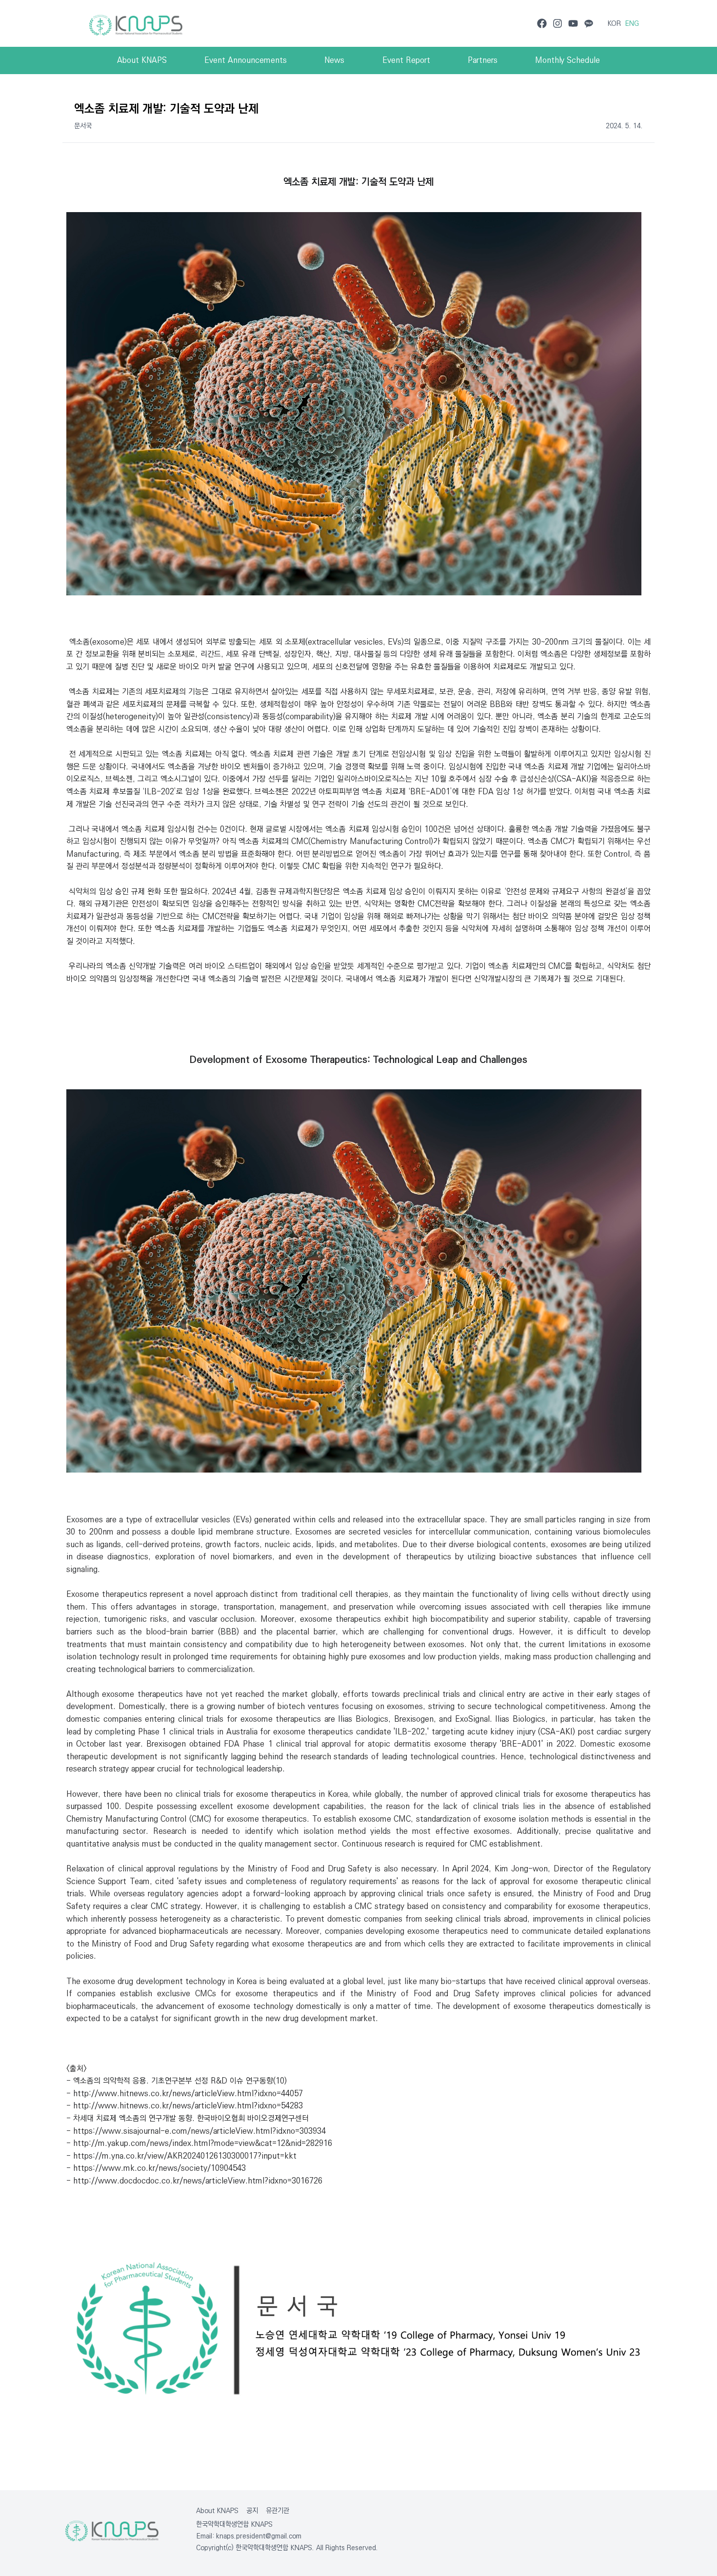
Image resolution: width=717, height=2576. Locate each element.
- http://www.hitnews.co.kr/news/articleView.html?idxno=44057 (185, 2094)
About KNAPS (217, 2511)
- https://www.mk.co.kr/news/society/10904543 (156, 2168)
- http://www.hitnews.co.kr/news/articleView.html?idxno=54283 (185, 2106)
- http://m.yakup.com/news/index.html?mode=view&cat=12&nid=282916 (199, 2143)
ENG (632, 23)
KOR (614, 23)
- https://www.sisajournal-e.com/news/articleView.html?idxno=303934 (196, 2131)
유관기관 (278, 2511)
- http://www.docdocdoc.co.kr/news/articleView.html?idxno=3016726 (194, 2181)
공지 (252, 2511)
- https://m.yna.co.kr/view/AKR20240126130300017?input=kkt (181, 2156)
